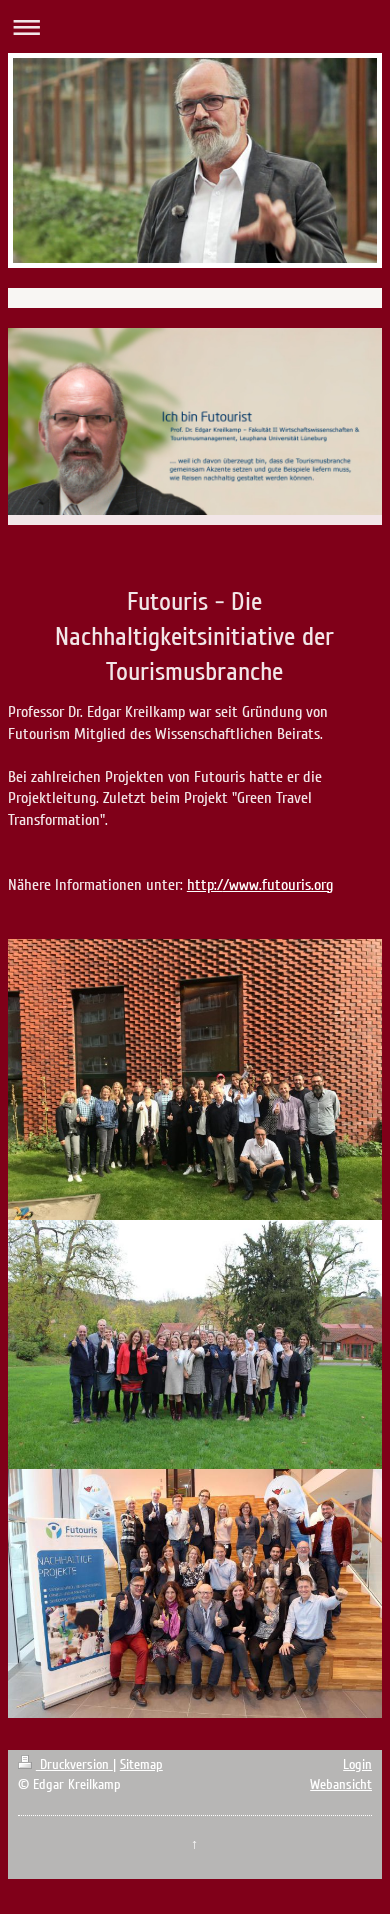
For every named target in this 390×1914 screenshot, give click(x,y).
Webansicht (341, 1784)
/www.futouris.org (278, 885)
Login (357, 1764)
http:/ (205, 885)
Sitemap (141, 1764)
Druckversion (74, 1764)
